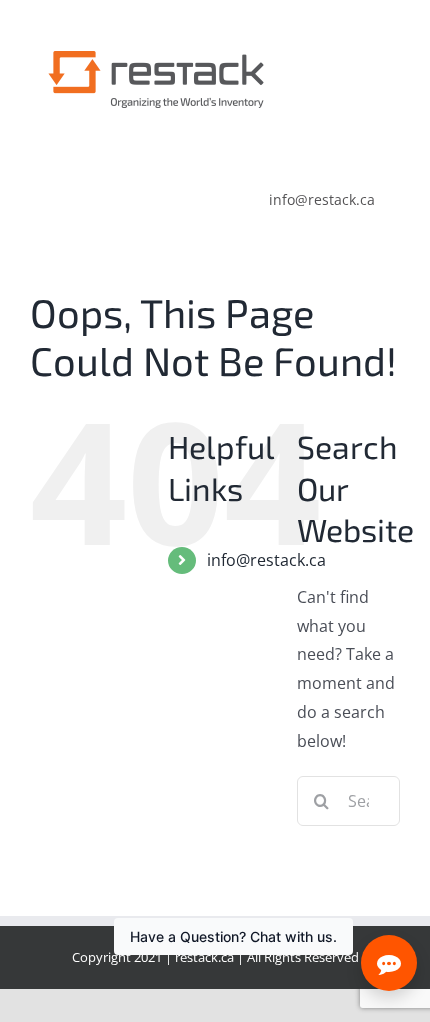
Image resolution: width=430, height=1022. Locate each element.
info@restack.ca (266, 560)
